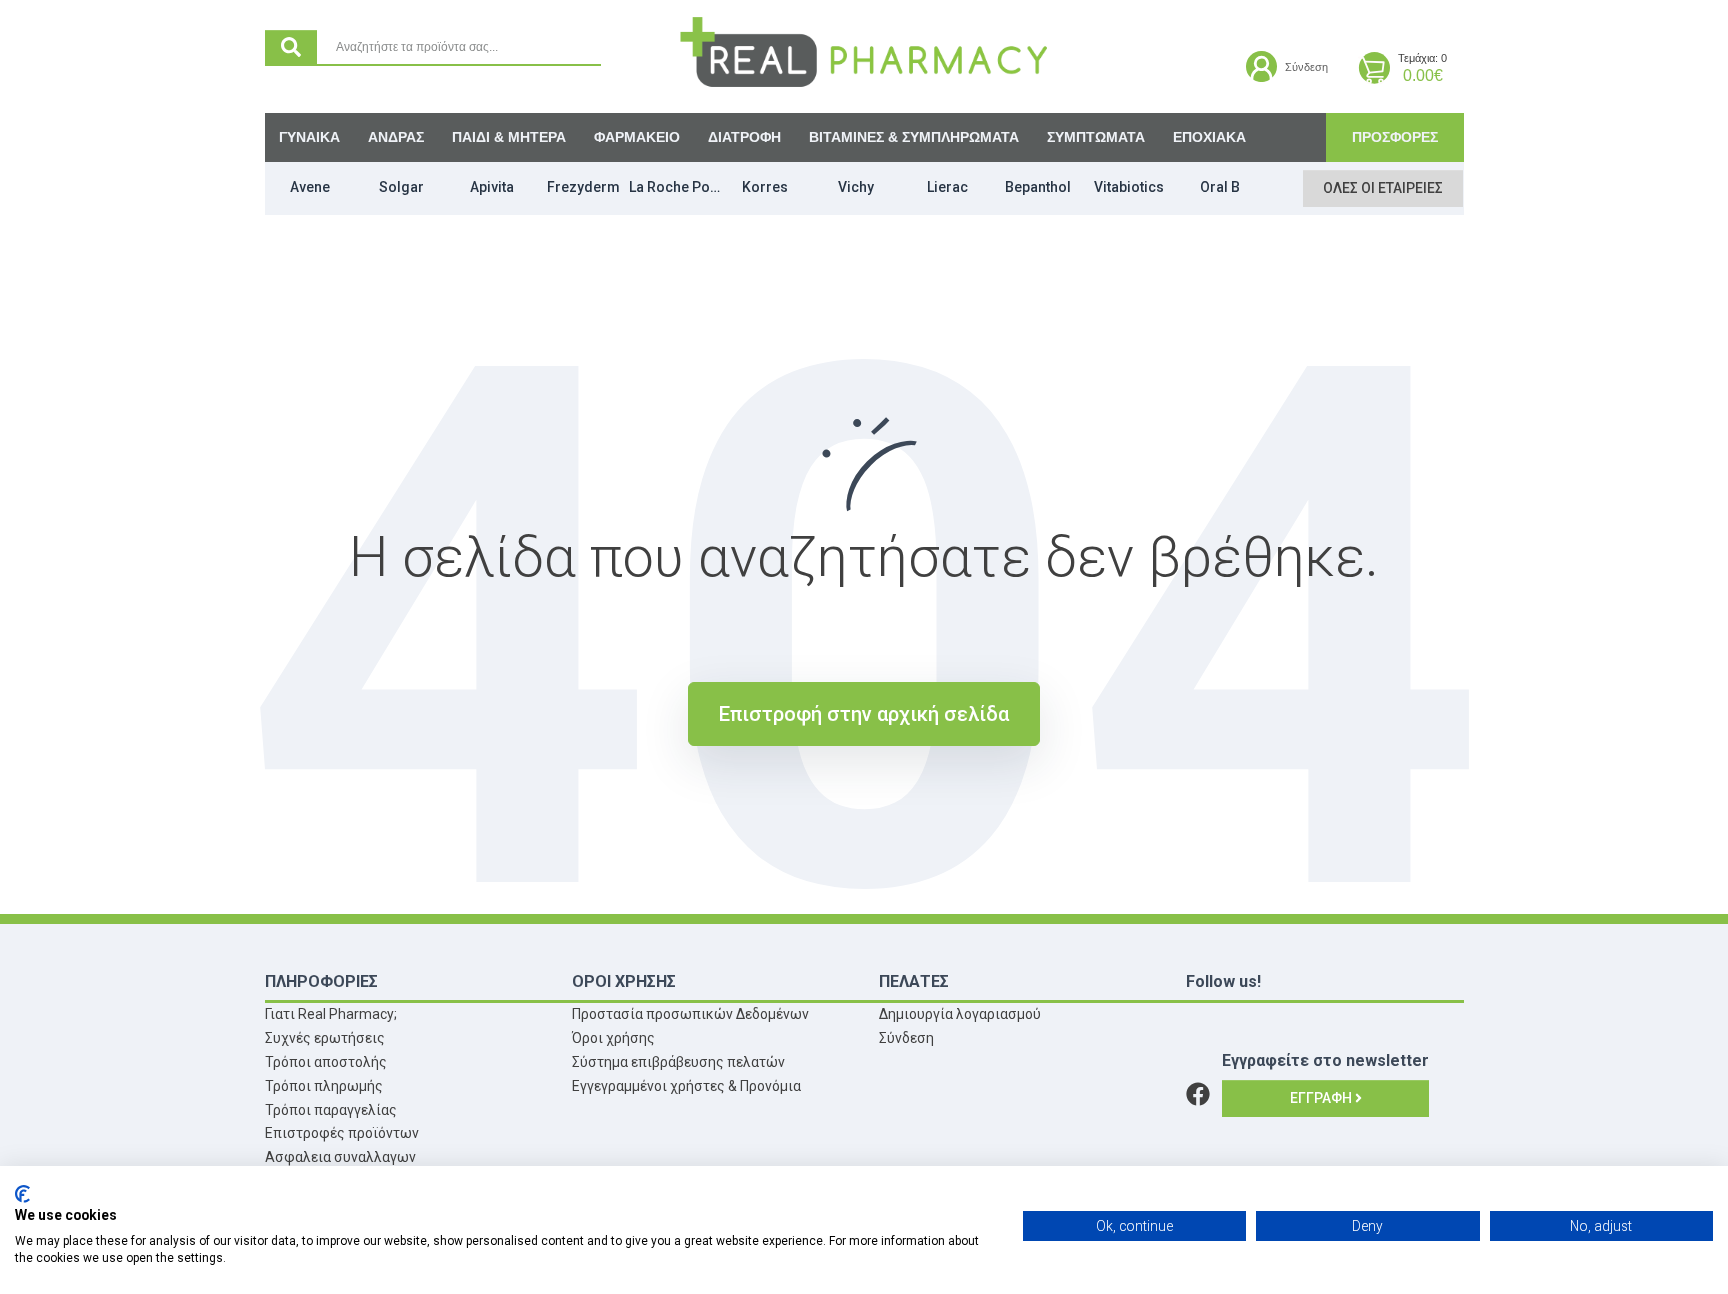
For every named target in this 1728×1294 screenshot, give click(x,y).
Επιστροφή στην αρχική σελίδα (864, 714)
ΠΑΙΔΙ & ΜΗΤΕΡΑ (509, 137)
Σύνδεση (906, 1038)
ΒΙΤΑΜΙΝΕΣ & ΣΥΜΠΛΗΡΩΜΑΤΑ (914, 137)
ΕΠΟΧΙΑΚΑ (1209, 137)
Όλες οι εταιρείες (1383, 188)
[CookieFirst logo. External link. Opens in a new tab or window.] (22, 1194)
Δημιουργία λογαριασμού (960, 1014)
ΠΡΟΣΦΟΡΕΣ (1395, 137)
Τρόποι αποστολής (326, 1062)
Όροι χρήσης (613, 1038)
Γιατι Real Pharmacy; (331, 1014)
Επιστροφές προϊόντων (342, 1133)
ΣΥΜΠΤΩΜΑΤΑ (1096, 137)
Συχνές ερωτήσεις (325, 1038)
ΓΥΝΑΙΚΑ (309, 137)
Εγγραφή (1322, 1098)
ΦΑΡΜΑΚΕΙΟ (637, 137)
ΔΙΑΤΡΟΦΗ (744, 137)
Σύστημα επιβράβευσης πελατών (678, 1062)
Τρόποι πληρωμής (324, 1086)
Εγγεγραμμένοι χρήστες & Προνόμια (686, 1086)
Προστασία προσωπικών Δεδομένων (690, 1014)
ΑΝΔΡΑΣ (396, 137)
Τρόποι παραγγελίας (331, 1110)
